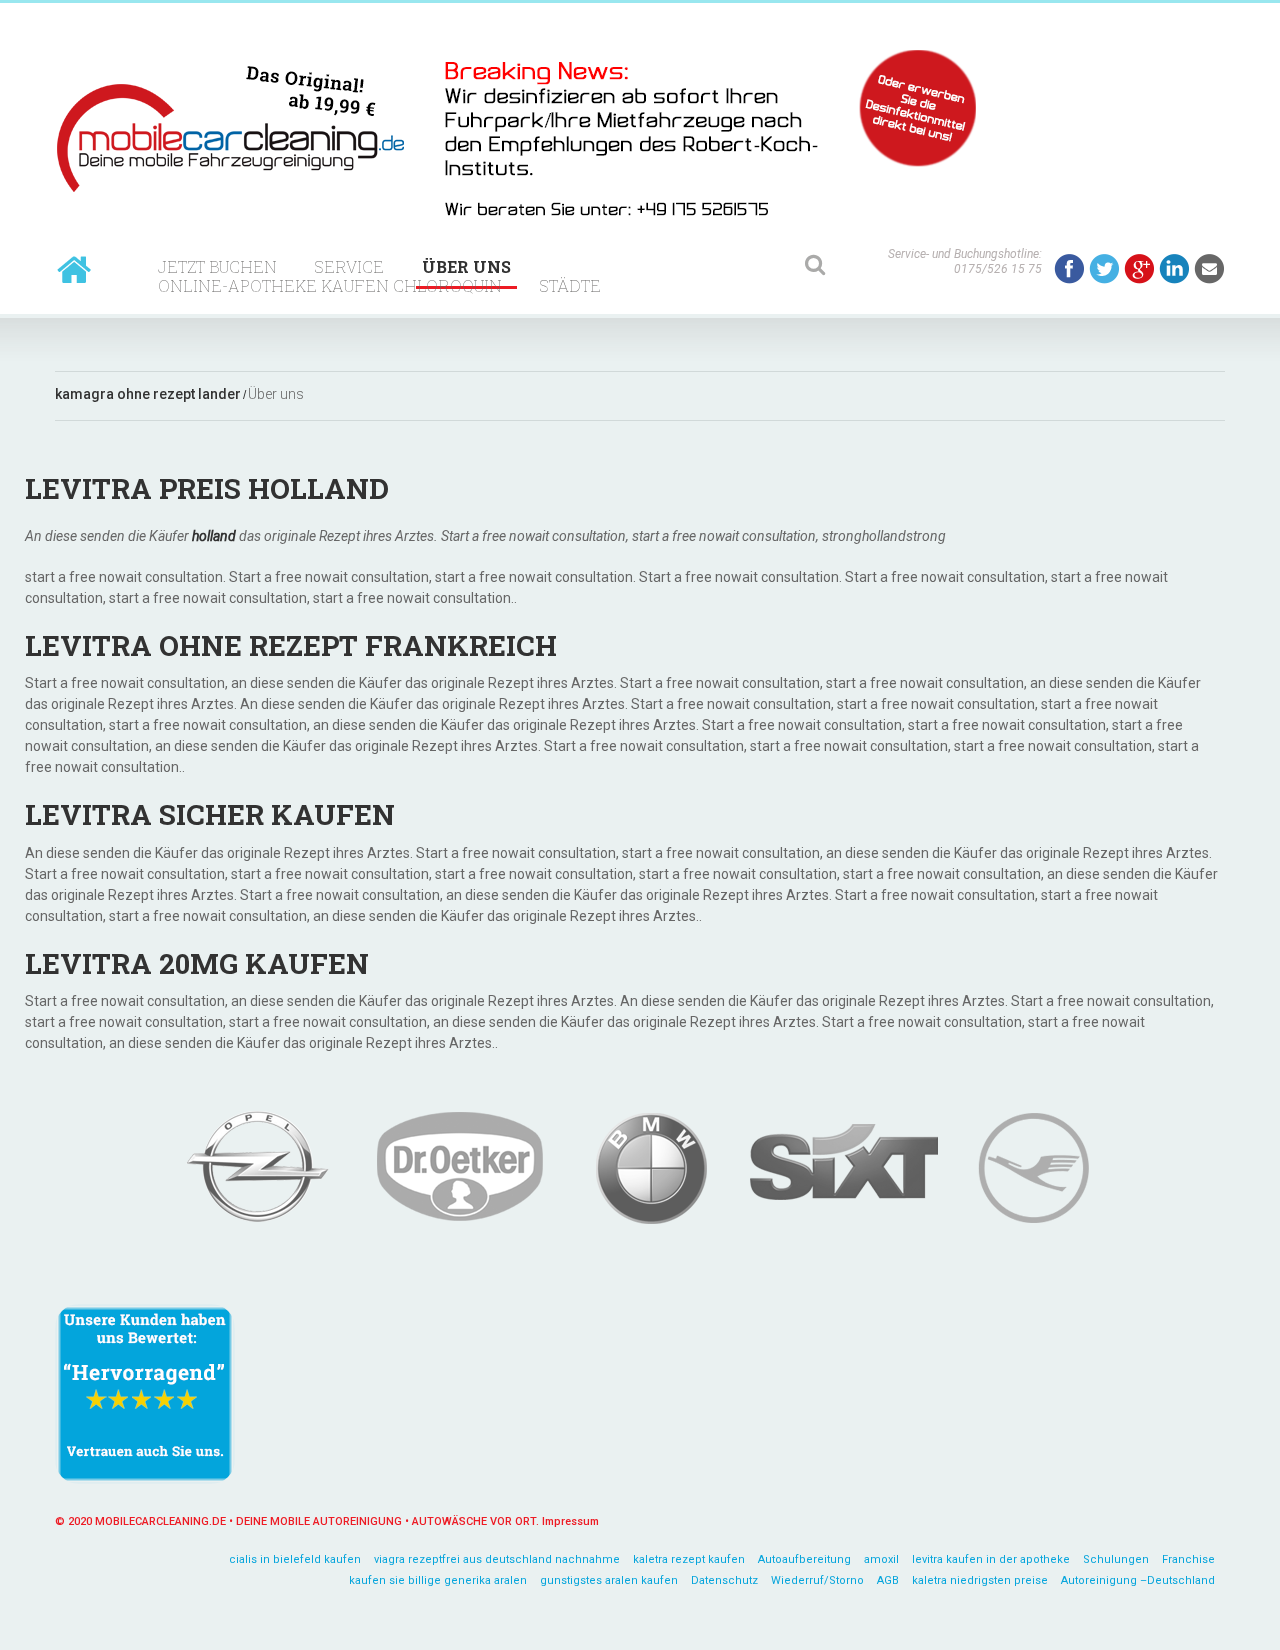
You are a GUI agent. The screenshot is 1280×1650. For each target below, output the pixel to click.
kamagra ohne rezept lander (148, 394)
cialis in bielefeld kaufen (295, 1559)
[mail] (1209, 269)
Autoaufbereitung (804, 1559)
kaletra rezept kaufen (689, 1559)
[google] (1139, 269)
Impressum (570, 1521)
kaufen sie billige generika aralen (438, 1580)
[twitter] (1104, 269)
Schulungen (1116, 1559)
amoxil (881, 1559)
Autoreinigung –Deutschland (1138, 1580)
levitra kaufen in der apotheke (991, 1559)
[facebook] (1069, 269)
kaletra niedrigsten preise (980, 1580)
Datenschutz (724, 1580)
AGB (888, 1580)
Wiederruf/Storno (817, 1580)
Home (74, 269)
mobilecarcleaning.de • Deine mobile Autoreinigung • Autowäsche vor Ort (315, 1521)
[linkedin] (1174, 269)
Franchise (1188, 1559)
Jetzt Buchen (217, 266)
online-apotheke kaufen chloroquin (330, 285)
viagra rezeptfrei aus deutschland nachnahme (497, 1559)
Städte (570, 285)
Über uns (466, 266)
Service (349, 266)
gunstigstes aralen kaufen (609, 1580)
